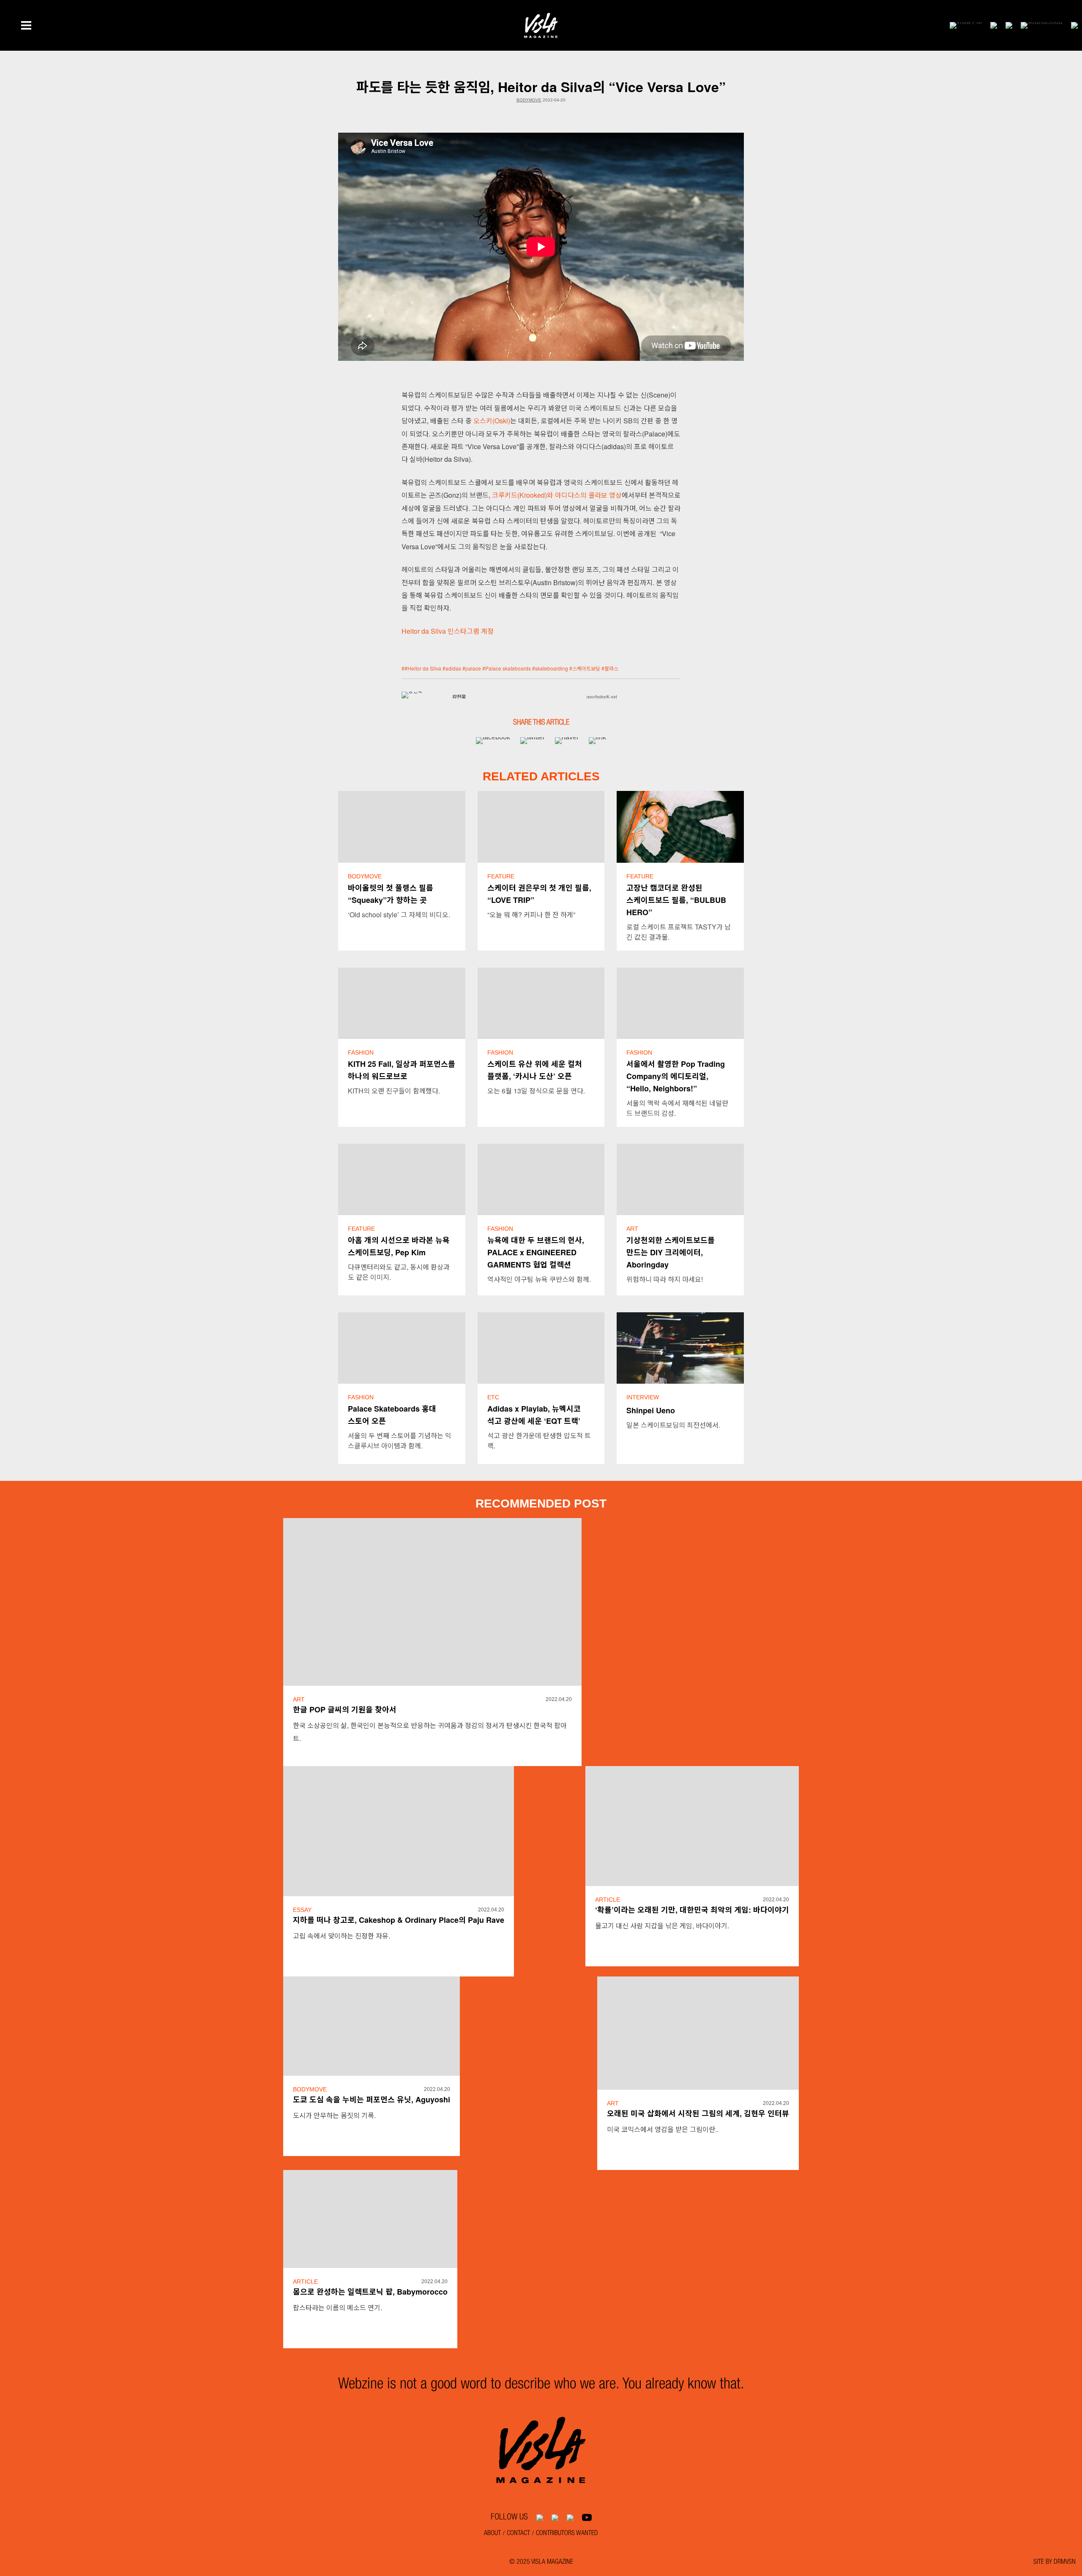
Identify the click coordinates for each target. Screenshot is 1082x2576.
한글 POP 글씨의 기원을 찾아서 (345, 1709)
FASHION (361, 1052)
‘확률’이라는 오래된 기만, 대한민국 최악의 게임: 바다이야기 (692, 1910)
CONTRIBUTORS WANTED (567, 2534)
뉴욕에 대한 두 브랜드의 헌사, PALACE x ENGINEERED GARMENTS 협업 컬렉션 (536, 1252)
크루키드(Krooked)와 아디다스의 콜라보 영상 (557, 495)
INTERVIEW (643, 1397)
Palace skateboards (508, 668)
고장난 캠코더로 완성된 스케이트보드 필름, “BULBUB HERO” (676, 900)
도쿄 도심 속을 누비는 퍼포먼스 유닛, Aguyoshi (372, 2099)
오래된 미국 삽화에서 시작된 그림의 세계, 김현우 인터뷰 (698, 2113)
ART (632, 1229)
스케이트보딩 (586, 668)
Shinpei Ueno (651, 1410)
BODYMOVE (529, 100)
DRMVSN (1065, 2562)
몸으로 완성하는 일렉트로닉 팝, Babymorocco (370, 2292)
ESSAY (302, 1910)
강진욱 (459, 698)
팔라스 (611, 668)
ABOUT (492, 2534)
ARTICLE (608, 1900)
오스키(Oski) (492, 421)
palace (473, 668)
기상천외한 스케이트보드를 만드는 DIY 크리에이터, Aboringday (671, 1252)
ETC (493, 1397)
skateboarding (552, 668)
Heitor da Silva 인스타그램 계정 (448, 631)
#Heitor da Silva (423, 668)
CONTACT (518, 2534)
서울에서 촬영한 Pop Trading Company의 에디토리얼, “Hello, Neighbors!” (676, 1076)
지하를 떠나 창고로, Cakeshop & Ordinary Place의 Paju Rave (399, 1920)
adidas (453, 668)
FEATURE (501, 876)
